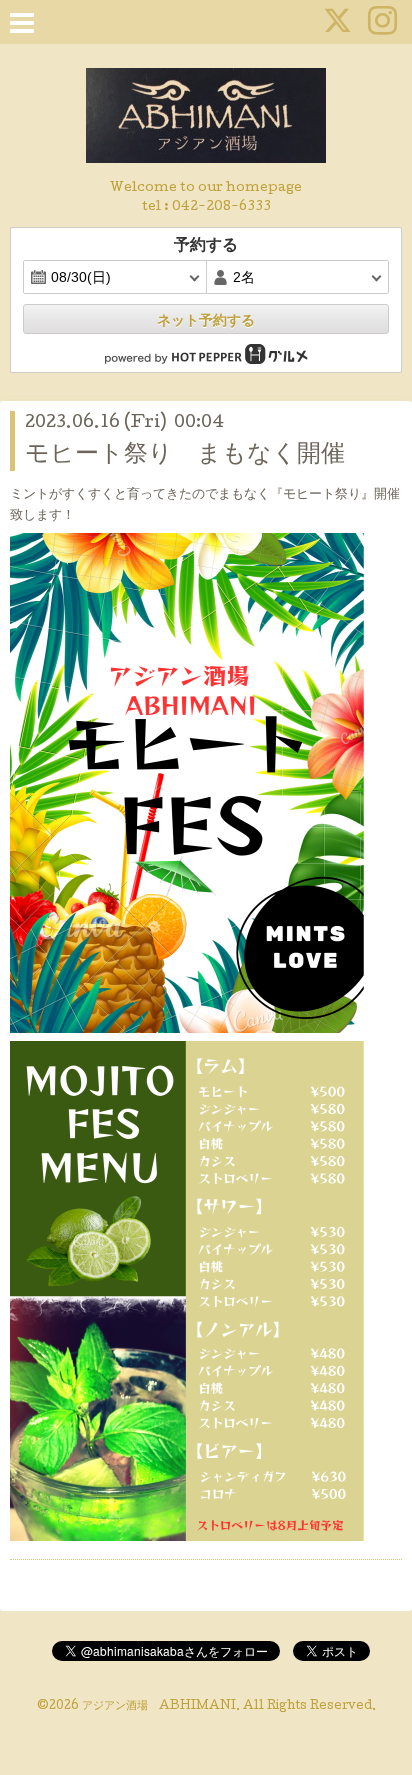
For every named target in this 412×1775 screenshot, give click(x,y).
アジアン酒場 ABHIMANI (159, 1707)
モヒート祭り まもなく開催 (185, 455)
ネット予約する (206, 320)
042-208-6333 (221, 207)
